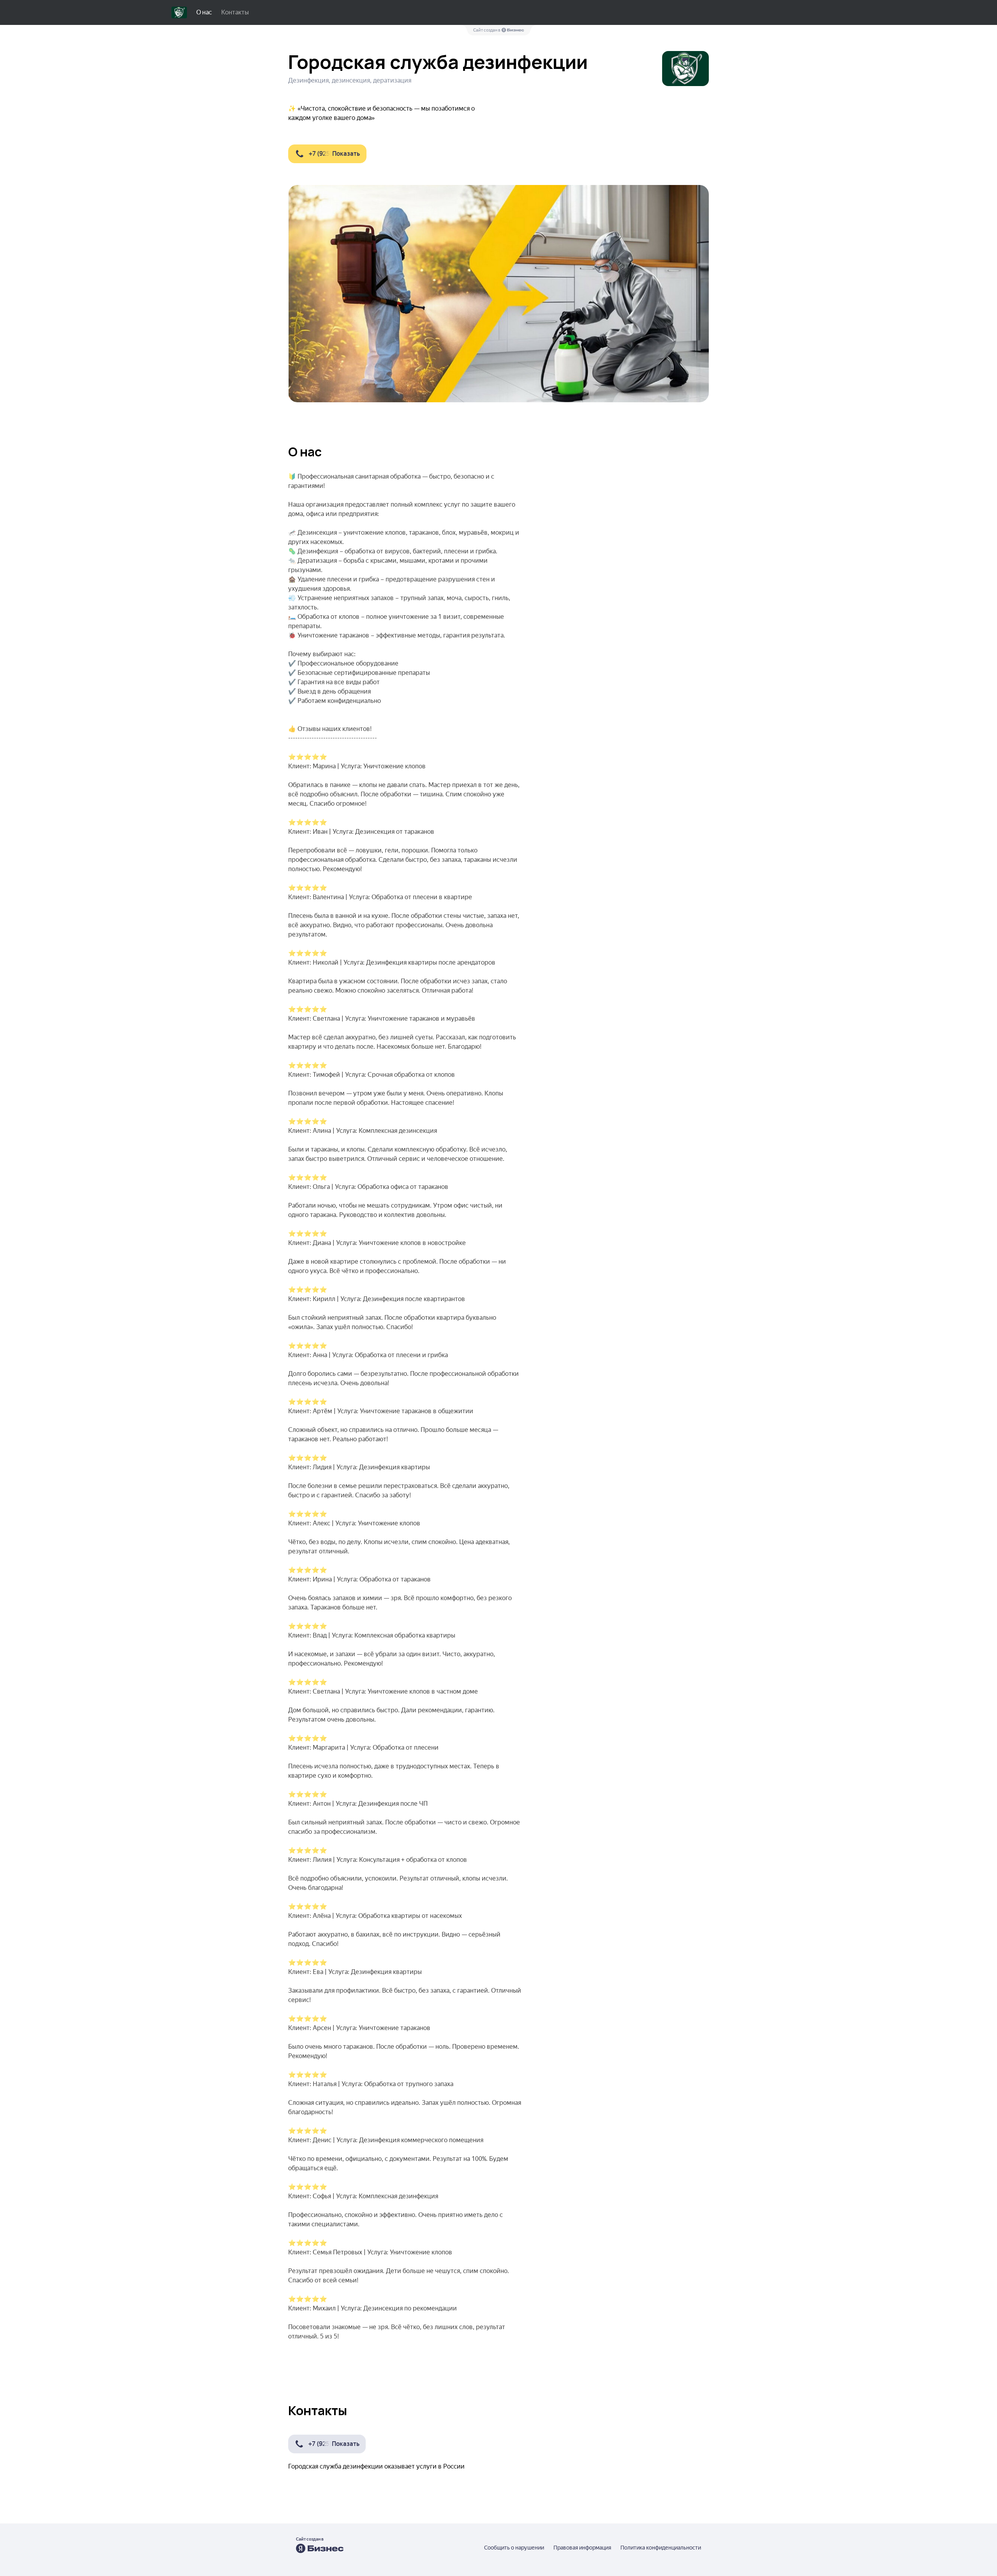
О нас (204, 12)
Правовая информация (582, 2548)
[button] (327, 154)
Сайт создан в (487, 30)
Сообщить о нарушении (514, 2548)
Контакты (235, 12)
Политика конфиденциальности (661, 2548)
